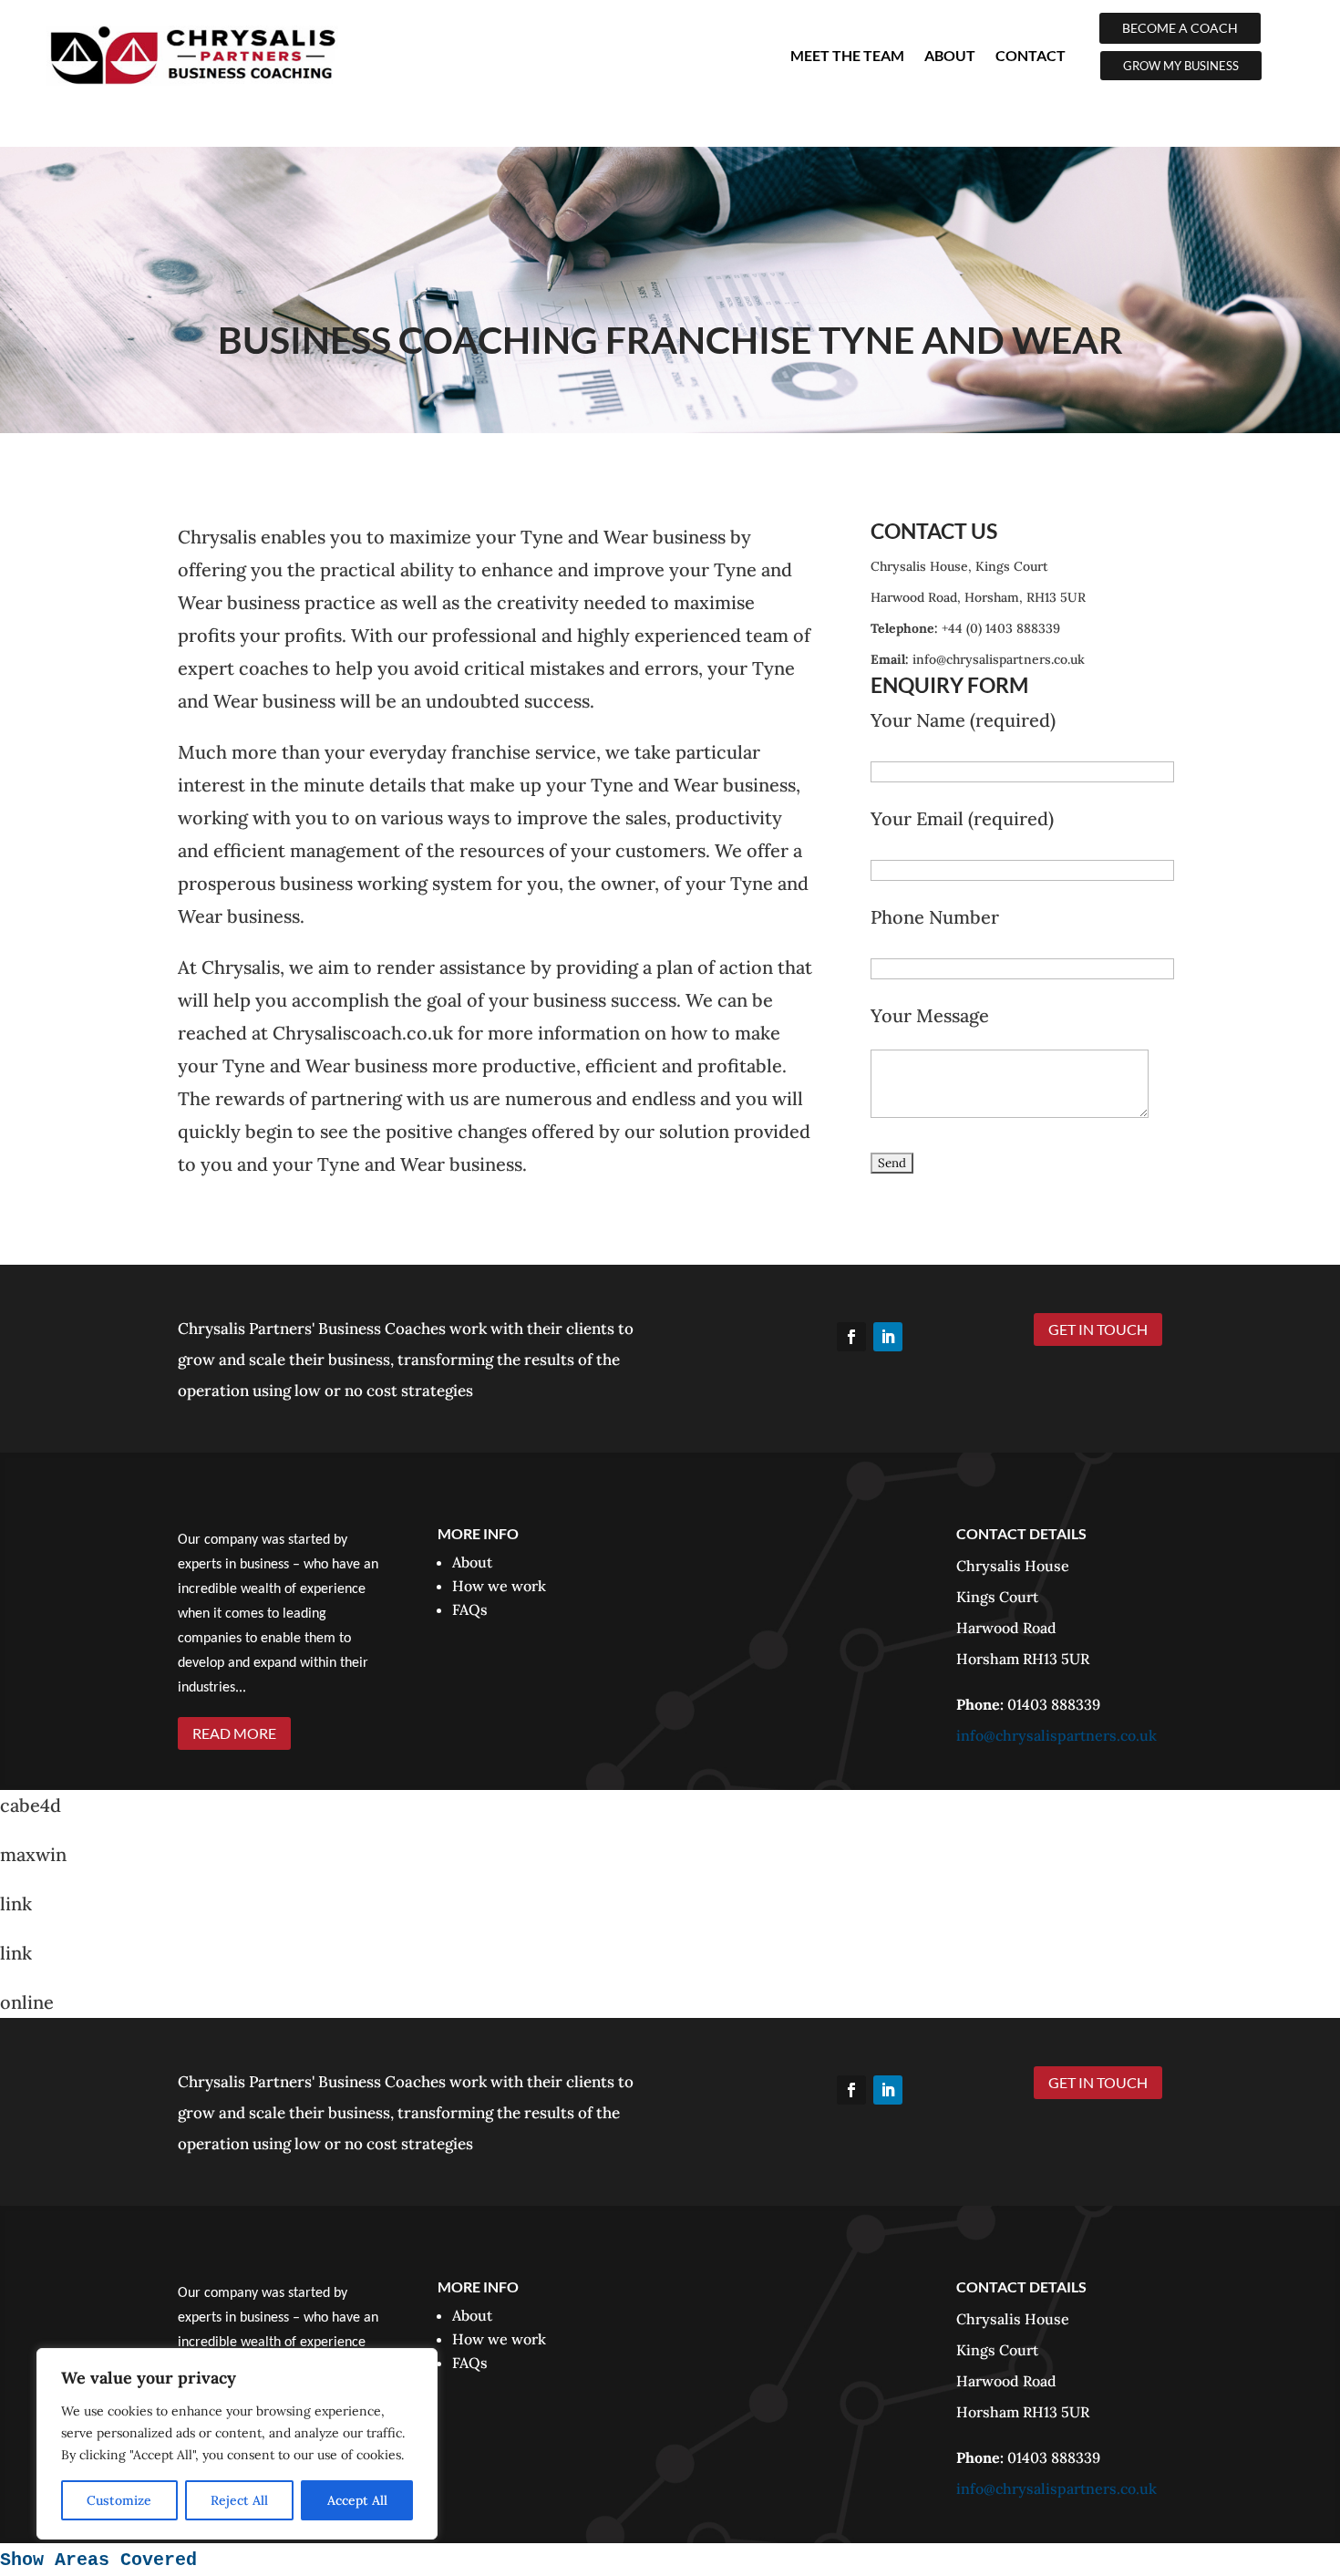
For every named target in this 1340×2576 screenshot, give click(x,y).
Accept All (357, 2500)
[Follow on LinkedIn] (888, 1337)
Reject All (239, 2500)
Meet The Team (847, 55)
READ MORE (234, 1733)
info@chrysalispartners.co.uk (1057, 1735)
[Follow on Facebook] (851, 1337)
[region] (237, 2444)
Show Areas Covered (98, 2560)
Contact (1031, 55)
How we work (499, 1586)
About (950, 55)
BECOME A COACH (1180, 28)
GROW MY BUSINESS (1181, 66)
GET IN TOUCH (1098, 1329)
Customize (119, 2500)
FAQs (470, 1609)
